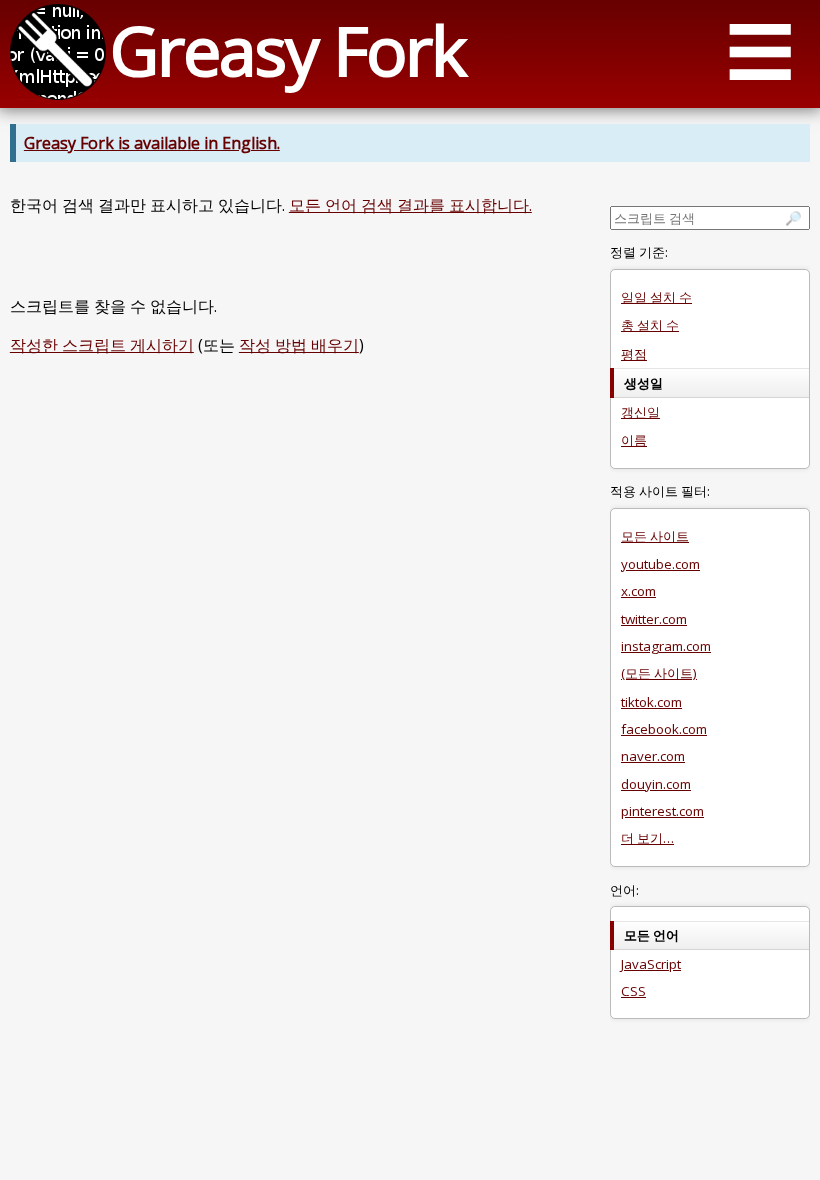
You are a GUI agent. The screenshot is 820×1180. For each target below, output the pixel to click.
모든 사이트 (655, 536)
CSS (633, 991)
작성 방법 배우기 (299, 345)
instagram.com (666, 646)
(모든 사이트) (659, 673)
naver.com (653, 756)
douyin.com (656, 784)
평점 (634, 354)
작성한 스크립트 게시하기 (102, 345)
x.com (638, 591)
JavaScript (651, 964)
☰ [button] (760, 50)
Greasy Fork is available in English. (152, 143)
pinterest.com (662, 811)
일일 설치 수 (656, 297)
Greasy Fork (287, 49)
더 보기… (647, 838)
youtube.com (660, 564)
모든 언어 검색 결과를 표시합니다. (410, 205)
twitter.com (654, 619)
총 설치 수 (650, 325)
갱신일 (640, 412)
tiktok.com (651, 702)
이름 (634, 440)
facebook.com (664, 729)
